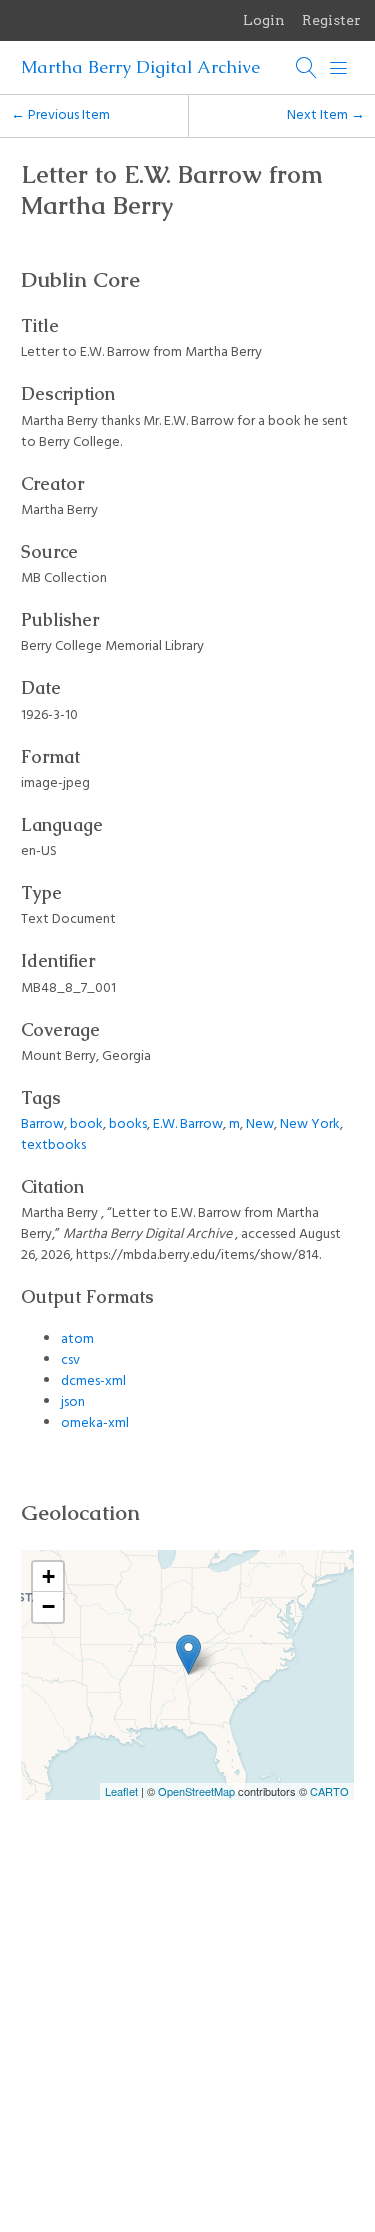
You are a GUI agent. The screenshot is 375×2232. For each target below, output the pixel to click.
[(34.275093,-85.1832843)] (188, 1654)
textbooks (53, 1145)
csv (70, 1360)
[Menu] (339, 68)
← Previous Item (60, 115)
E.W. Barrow (188, 1124)
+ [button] (48, 1576)
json (73, 1402)
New (260, 1124)
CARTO (329, 1791)
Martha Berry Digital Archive (140, 67)
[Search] (307, 68)
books (128, 1124)
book (86, 1124)
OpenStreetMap (196, 1791)
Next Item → (326, 115)
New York (310, 1124)
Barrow (42, 1124)
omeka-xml (95, 1423)
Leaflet (121, 1791)
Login (264, 20)
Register (331, 20)
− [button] (48, 1606)
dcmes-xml (93, 1381)
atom (77, 1339)
